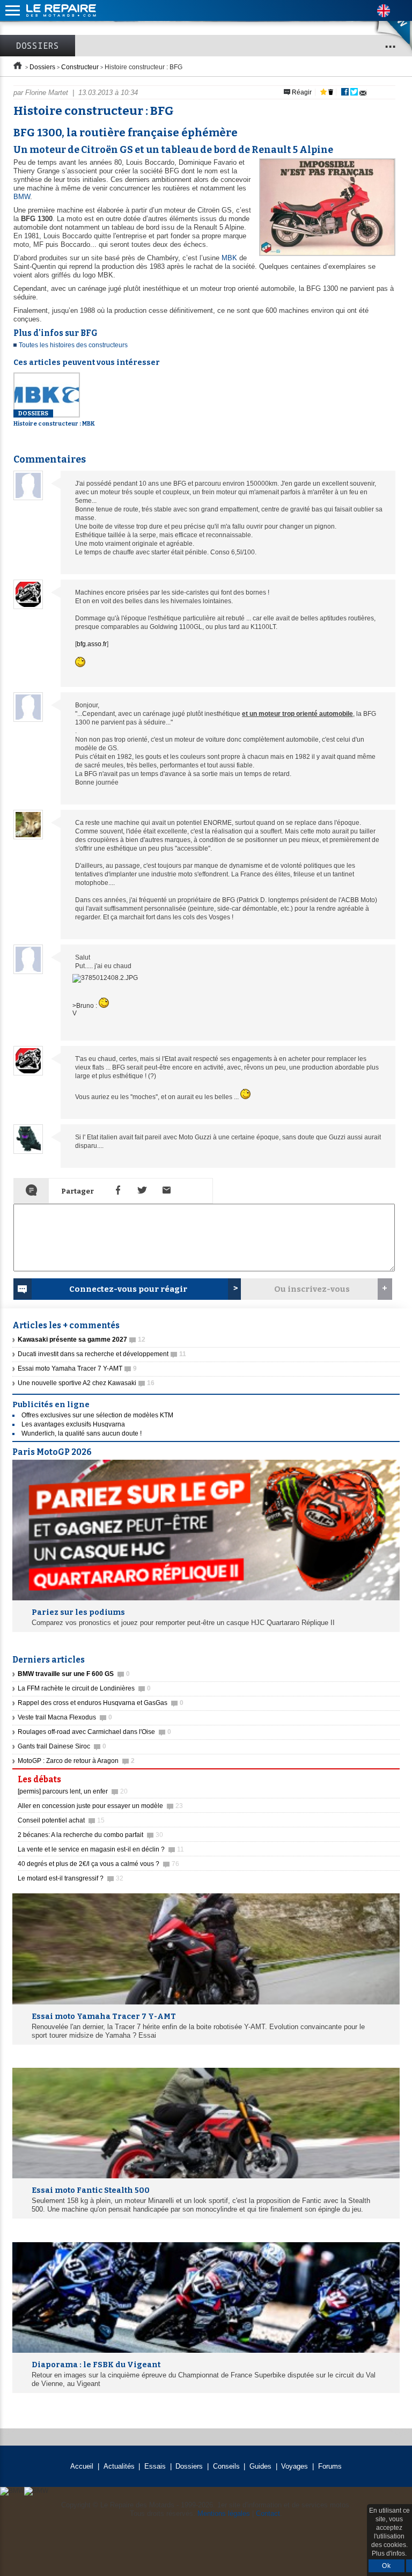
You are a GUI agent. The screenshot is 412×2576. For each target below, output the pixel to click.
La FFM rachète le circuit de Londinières (84, 1688)
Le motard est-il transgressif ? (71, 1878)
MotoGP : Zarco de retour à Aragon (76, 1761)
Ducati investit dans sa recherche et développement (102, 1354)
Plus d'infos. (389, 2553)
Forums (330, 2466)
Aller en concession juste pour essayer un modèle (100, 1806)
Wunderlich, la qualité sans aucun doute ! (82, 1433)
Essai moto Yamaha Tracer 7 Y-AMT (77, 1368)
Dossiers (38, 46)
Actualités (119, 2466)
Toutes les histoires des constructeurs (73, 345)
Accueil (82, 2466)
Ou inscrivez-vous (312, 1289)
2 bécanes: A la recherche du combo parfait (90, 1835)
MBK (229, 258)
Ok (387, 2566)
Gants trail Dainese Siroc (62, 1746)
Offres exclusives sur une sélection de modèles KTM (97, 1415)
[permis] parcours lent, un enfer (73, 1791)
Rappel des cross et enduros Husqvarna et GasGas (101, 1703)
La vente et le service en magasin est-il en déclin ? (101, 1849)
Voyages (295, 2466)
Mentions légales (224, 2513)
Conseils (226, 2466)
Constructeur (80, 67)
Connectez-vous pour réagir (128, 1289)
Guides (260, 2466)
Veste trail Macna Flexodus (65, 1717)
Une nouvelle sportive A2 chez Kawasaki (86, 1383)
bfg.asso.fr (92, 644)
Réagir (301, 92)
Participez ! (369, 1776)
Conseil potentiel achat (61, 1820)
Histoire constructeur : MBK (54, 419)
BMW (22, 197)
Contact (268, 2513)
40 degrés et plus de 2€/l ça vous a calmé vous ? (98, 1864)
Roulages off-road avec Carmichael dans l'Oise (94, 1732)
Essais (155, 2466)
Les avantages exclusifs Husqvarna (73, 1424)
